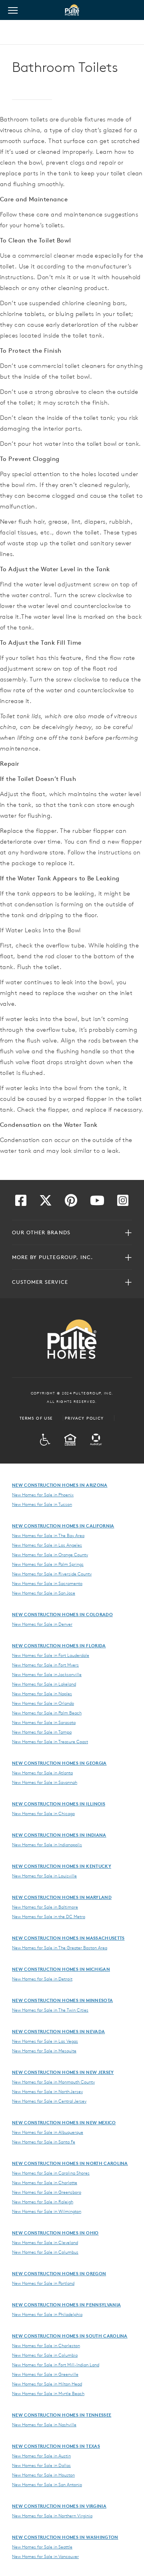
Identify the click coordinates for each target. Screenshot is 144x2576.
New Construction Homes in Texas (56, 2446)
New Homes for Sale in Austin (41, 2456)
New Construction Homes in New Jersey (63, 2072)
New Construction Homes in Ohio (55, 2233)
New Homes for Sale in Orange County (50, 1555)
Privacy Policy (84, 1418)
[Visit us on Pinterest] (71, 1203)
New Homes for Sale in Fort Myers (45, 1665)
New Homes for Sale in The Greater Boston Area (60, 1948)
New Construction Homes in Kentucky (62, 1866)
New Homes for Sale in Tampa (42, 1732)
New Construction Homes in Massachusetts (68, 1938)
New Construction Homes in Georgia (59, 1763)
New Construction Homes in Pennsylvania (66, 2305)
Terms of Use (36, 1418)
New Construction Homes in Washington (65, 2537)
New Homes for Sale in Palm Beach (47, 1713)
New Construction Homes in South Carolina (70, 2336)
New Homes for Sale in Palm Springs (48, 1564)
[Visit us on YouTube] (97, 1203)
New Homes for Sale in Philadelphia (47, 2314)
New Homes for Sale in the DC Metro (49, 1917)
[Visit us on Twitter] (46, 1203)
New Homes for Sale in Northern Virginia (52, 2516)
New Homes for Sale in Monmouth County (53, 2082)
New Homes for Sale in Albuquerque (48, 2132)
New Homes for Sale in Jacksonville (47, 1674)
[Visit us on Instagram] (123, 1203)
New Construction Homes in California (63, 1526)
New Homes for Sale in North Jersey (47, 2091)
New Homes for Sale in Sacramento (47, 1583)
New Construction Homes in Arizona (60, 1485)
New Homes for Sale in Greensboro (47, 2192)
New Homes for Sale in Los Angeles (47, 1545)
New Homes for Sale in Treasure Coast (50, 1742)
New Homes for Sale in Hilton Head (47, 2384)
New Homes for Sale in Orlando (43, 1703)
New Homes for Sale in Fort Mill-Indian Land (56, 2365)
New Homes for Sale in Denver (42, 1624)
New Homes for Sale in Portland (43, 2283)
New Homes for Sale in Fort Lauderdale (51, 1655)
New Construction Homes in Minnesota (62, 2000)
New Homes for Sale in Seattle (42, 2547)
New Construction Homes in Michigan (61, 1969)
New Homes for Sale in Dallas (41, 2465)
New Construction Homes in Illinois (59, 1804)
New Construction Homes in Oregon (59, 2273)
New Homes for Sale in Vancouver (45, 2556)
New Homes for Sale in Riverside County (52, 1574)
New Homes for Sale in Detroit (42, 1979)
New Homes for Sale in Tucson (42, 1504)
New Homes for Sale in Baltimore (45, 1907)
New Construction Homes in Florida (59, 1646)
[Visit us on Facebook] (21, 1203)
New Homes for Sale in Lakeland (44, 1684)
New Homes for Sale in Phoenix (43, 1495)
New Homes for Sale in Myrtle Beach (48, 2393)
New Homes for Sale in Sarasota (44, 1722)
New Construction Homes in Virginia (59, 2506)
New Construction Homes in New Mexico (64, 2122)
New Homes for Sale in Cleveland (45, 2242)
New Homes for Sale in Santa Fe (44, 2142)
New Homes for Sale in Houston (43, 2475)
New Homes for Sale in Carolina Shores (51, 2173)
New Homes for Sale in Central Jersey (49, 2101)
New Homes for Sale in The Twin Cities (50, 2010)
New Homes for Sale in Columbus (45, 2252)
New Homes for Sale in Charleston (46, 2346)
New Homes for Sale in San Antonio (47, 2485)
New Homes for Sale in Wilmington (47, 2211)
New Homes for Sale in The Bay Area (48, 1535)
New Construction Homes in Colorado (62, 1614)
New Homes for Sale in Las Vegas (45, 2041)
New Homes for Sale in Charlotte (45, 2183)
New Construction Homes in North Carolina (70, 2163)
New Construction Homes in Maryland (62, 1897)
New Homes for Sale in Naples (42, 1694)
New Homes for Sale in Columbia (45, 2355)
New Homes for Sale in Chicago (43, 1813)
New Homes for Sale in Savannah (45, 1782)
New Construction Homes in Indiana (59, 1835)
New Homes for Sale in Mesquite (44, 2051)
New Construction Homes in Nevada (58, 2031)
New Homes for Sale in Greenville (45, 2374)
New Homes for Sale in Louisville (44, 1876)
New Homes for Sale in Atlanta (42, 1773)
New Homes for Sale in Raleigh (43, 2202)
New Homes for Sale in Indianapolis (47, 1845)
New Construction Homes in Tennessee (62, 2415)
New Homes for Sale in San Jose (44, 1593)
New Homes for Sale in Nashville (44, 2425)
